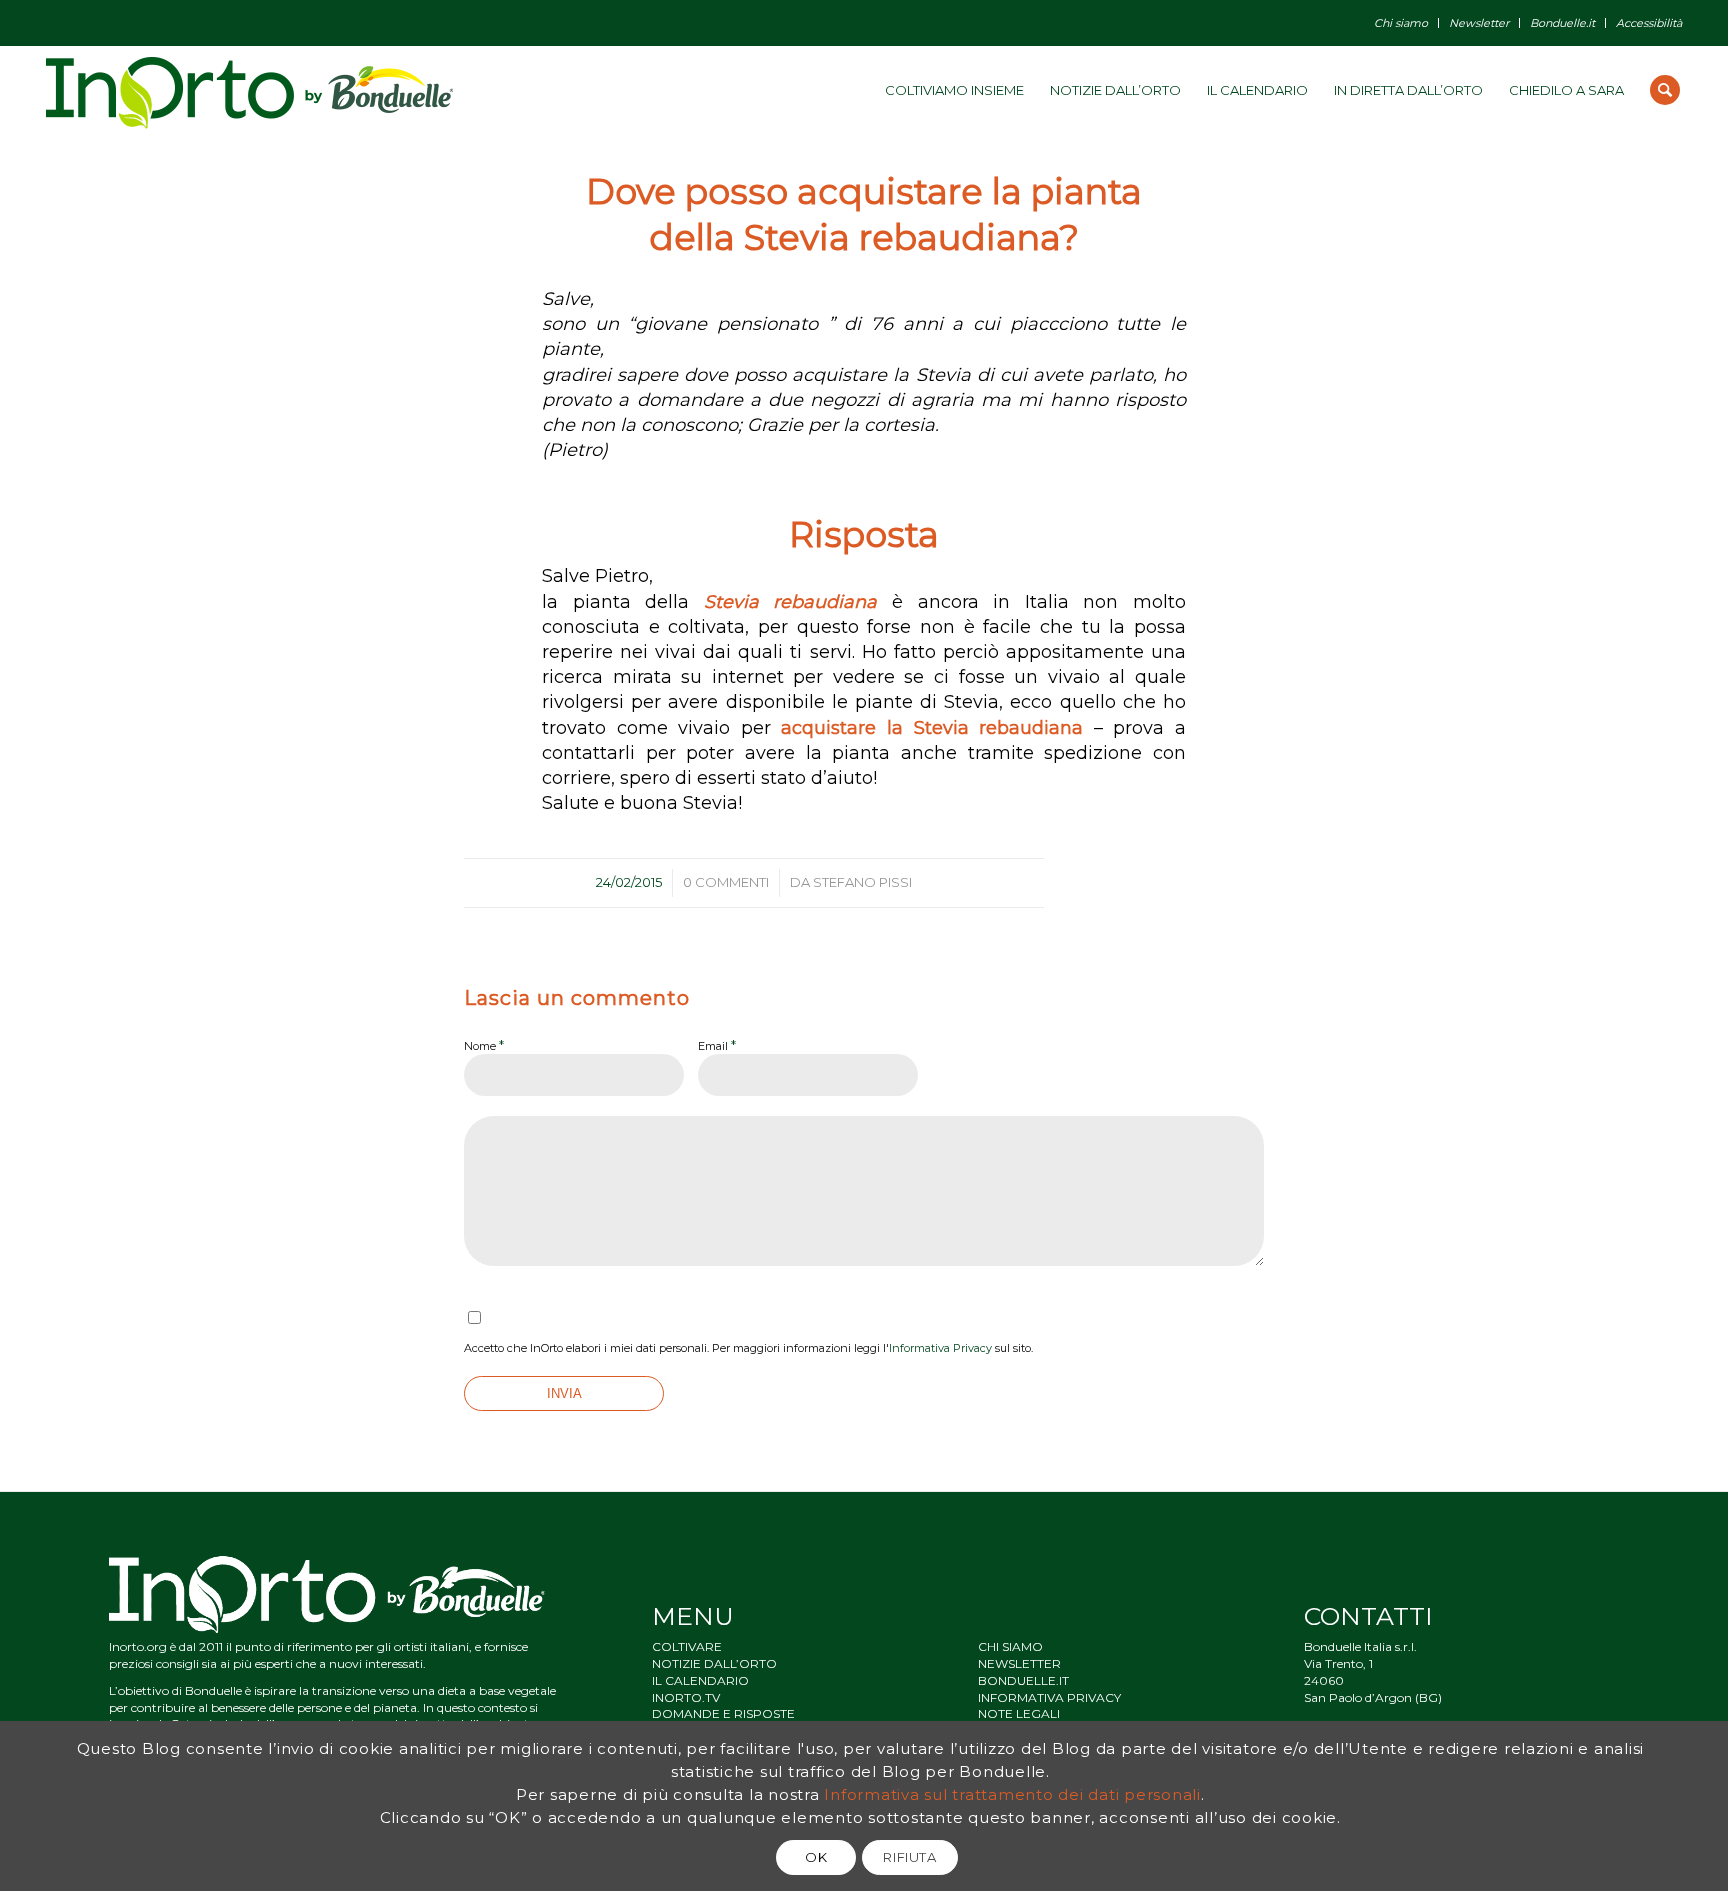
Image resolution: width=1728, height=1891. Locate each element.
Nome (484, 1045)
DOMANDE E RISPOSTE (723, 1713)
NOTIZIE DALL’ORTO (714, 1663)
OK (816, 1857)
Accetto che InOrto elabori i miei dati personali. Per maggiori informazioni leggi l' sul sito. (748, 1348)
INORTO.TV (686, 1697)
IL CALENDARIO (700, 1680)
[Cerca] (1665, 90)
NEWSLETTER (1019, 1663)
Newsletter (1479, 23)
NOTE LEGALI (1019, 1713)
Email (717, 1045)
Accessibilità (1649, 23)
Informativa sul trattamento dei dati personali (1012, 1794)
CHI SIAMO (1010, 1646)
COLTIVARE (687, 1646)
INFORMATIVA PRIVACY (1049, 1697)
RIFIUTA (910, 1857)
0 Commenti (726, 882)
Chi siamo (1401, 23)
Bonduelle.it (1562, 23)
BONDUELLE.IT (1023, 1680)
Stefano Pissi (862, 882)
